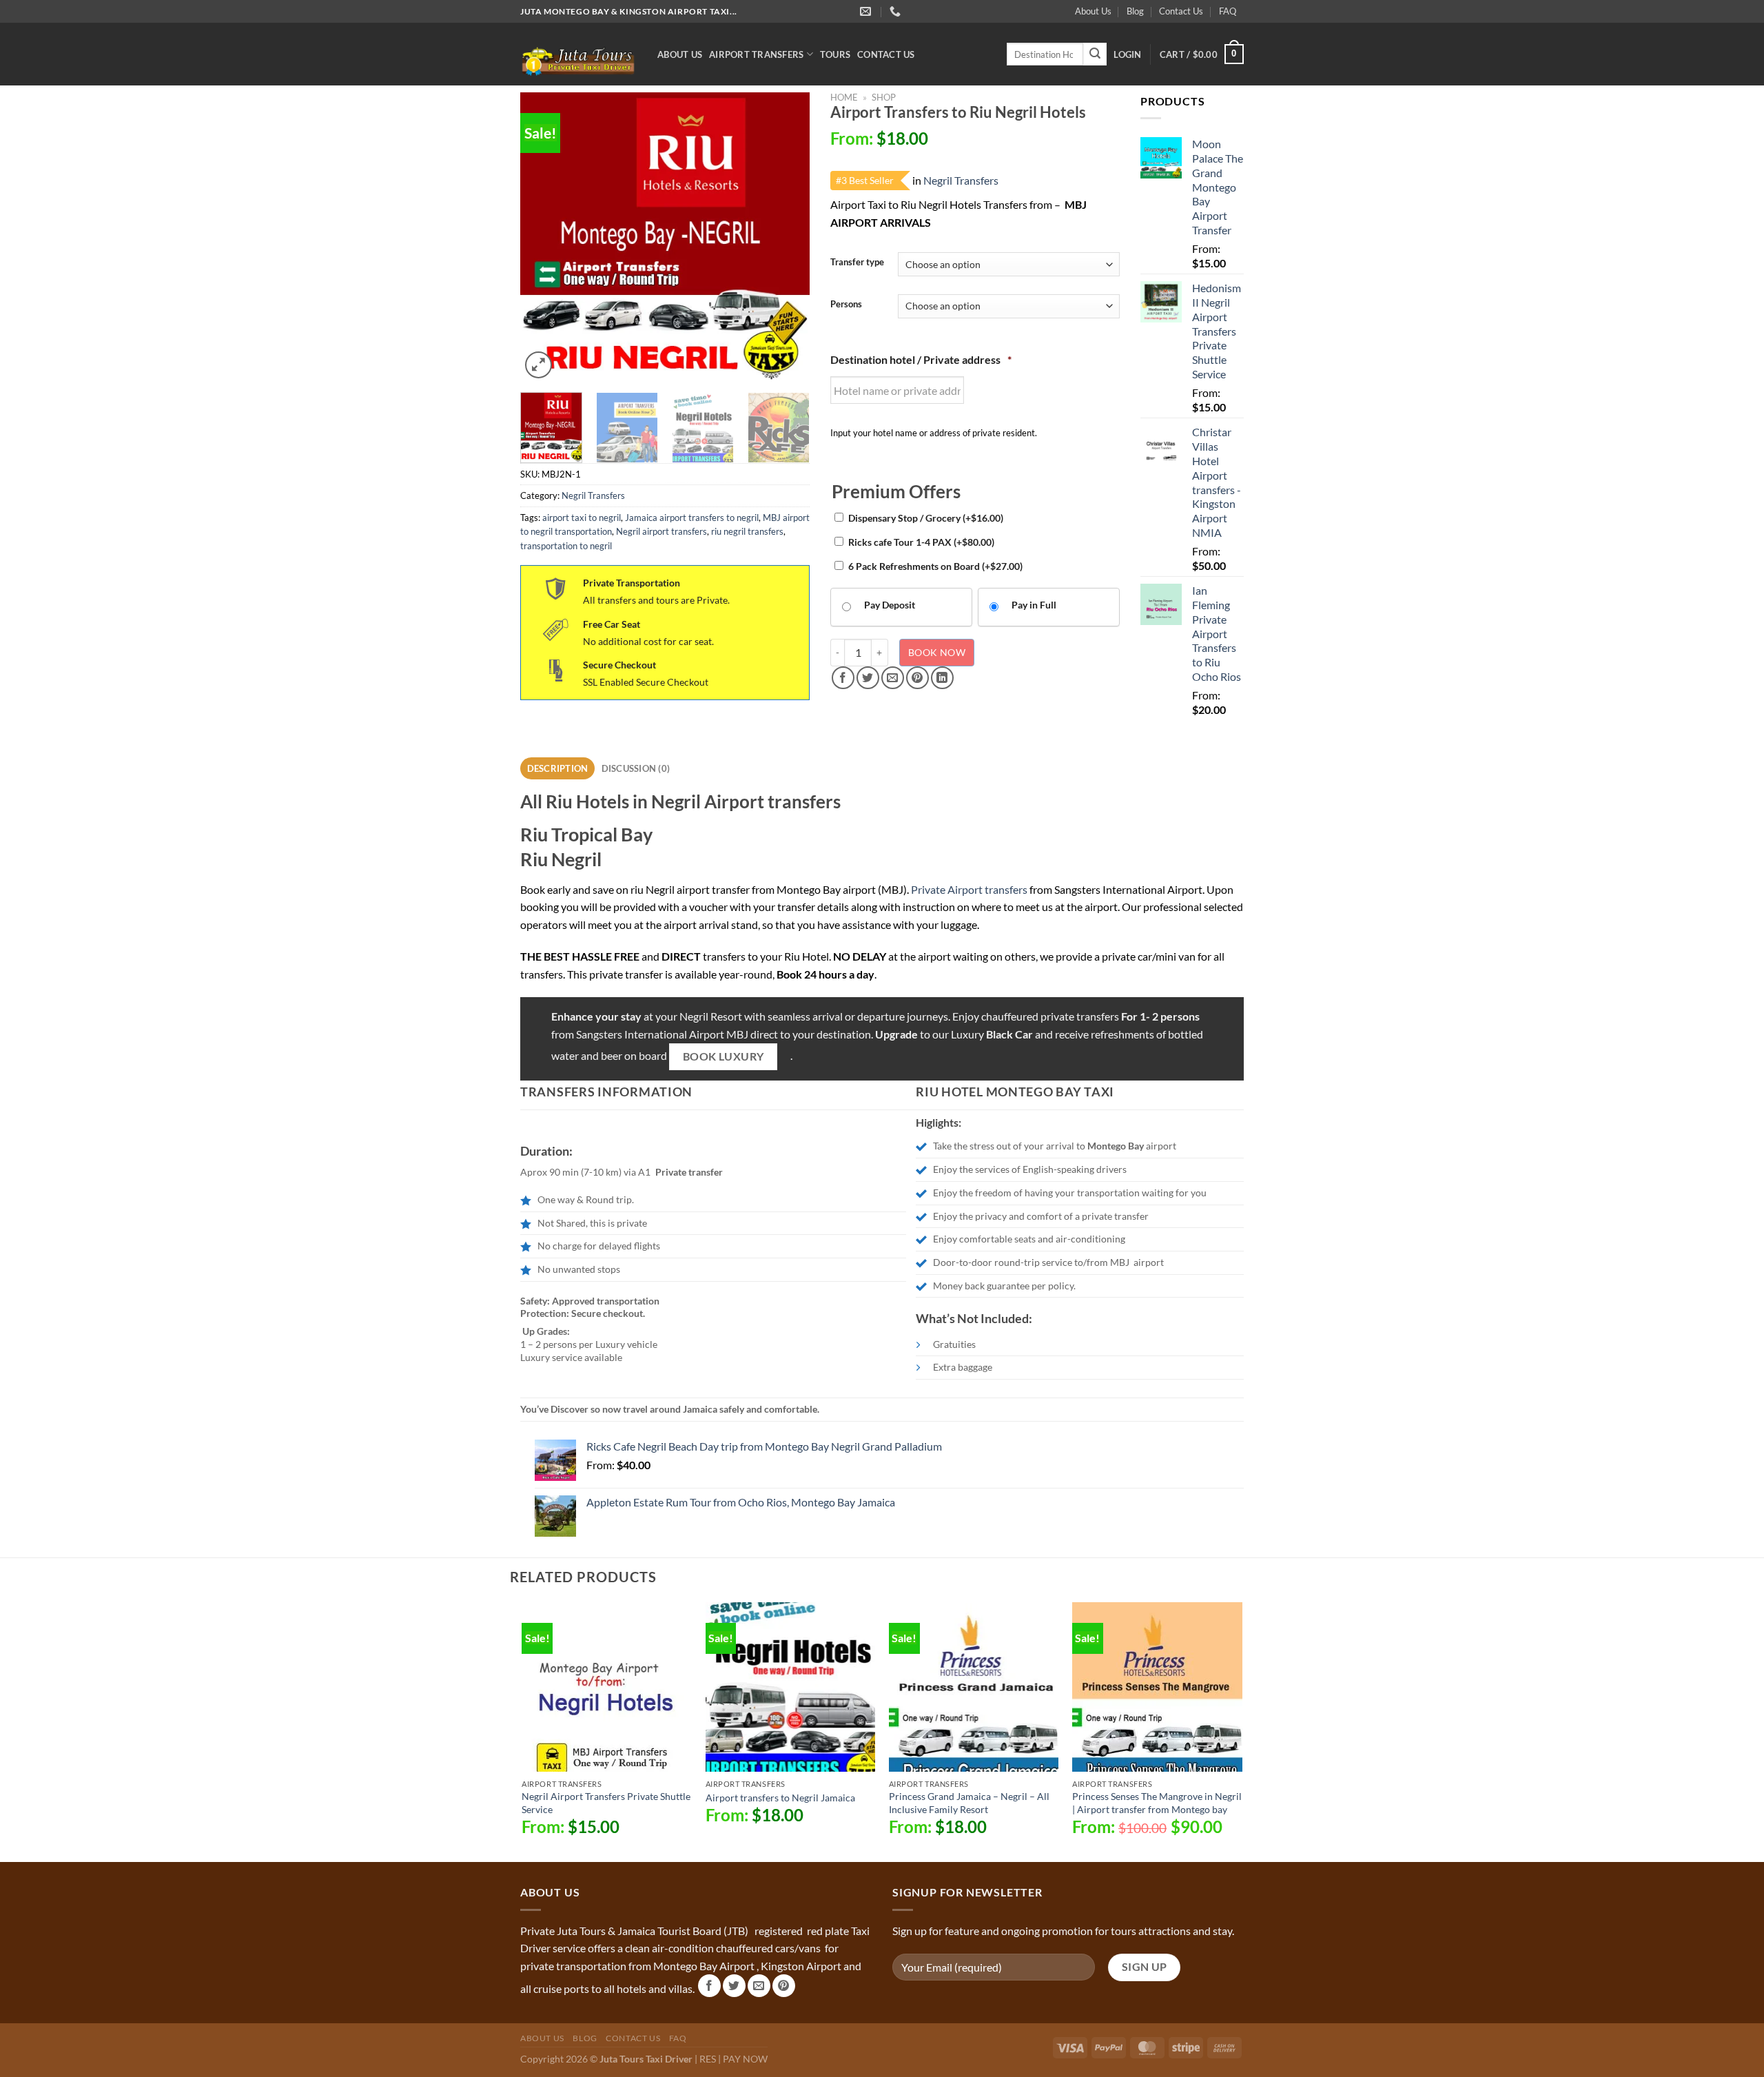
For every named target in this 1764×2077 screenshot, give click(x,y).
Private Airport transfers (969, 889)
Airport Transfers (756, 54)
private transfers (1080, 1016)
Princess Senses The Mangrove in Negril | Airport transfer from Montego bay (1157, 1803)
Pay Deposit (890, 605)
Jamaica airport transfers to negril (692, 518)
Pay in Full (1034, 605)
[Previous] (544, 237)
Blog (1135, 11)
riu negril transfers (747, 531)
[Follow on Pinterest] (784, 1986)
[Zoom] (539, 365)
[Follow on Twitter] (734, 1986)
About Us (1093, 11)
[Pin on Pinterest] (917, 678)
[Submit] (1095, 54)
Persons (846, 305)
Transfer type (857, 263)
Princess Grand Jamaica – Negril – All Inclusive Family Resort (969, 1803)
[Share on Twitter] (868, 678)
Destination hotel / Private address (921, 359)
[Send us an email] (759, 1986)
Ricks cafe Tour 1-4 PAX (921, 542)
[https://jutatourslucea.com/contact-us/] (867, 11)
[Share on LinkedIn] (942, 678)
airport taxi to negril (582, 518)
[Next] (786, 237)
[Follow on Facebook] (709, 1986)
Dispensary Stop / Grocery (926, 518)
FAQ (1228, 11)
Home (844, 97)
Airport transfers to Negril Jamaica (780, 1798)
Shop (884, 97)
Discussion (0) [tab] (636, 768)
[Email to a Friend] (893, 678)
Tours (835, 54)
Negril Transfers (593, 495)
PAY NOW (745, 2059)
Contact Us (1181, 11)
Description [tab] (558, 768)
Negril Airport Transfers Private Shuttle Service (606, 1803)
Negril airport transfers (661, 531)
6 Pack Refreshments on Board (935, 566)
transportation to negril (566, 546)
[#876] (897, 11)
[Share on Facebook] (843, 678)
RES (708, 2059)
